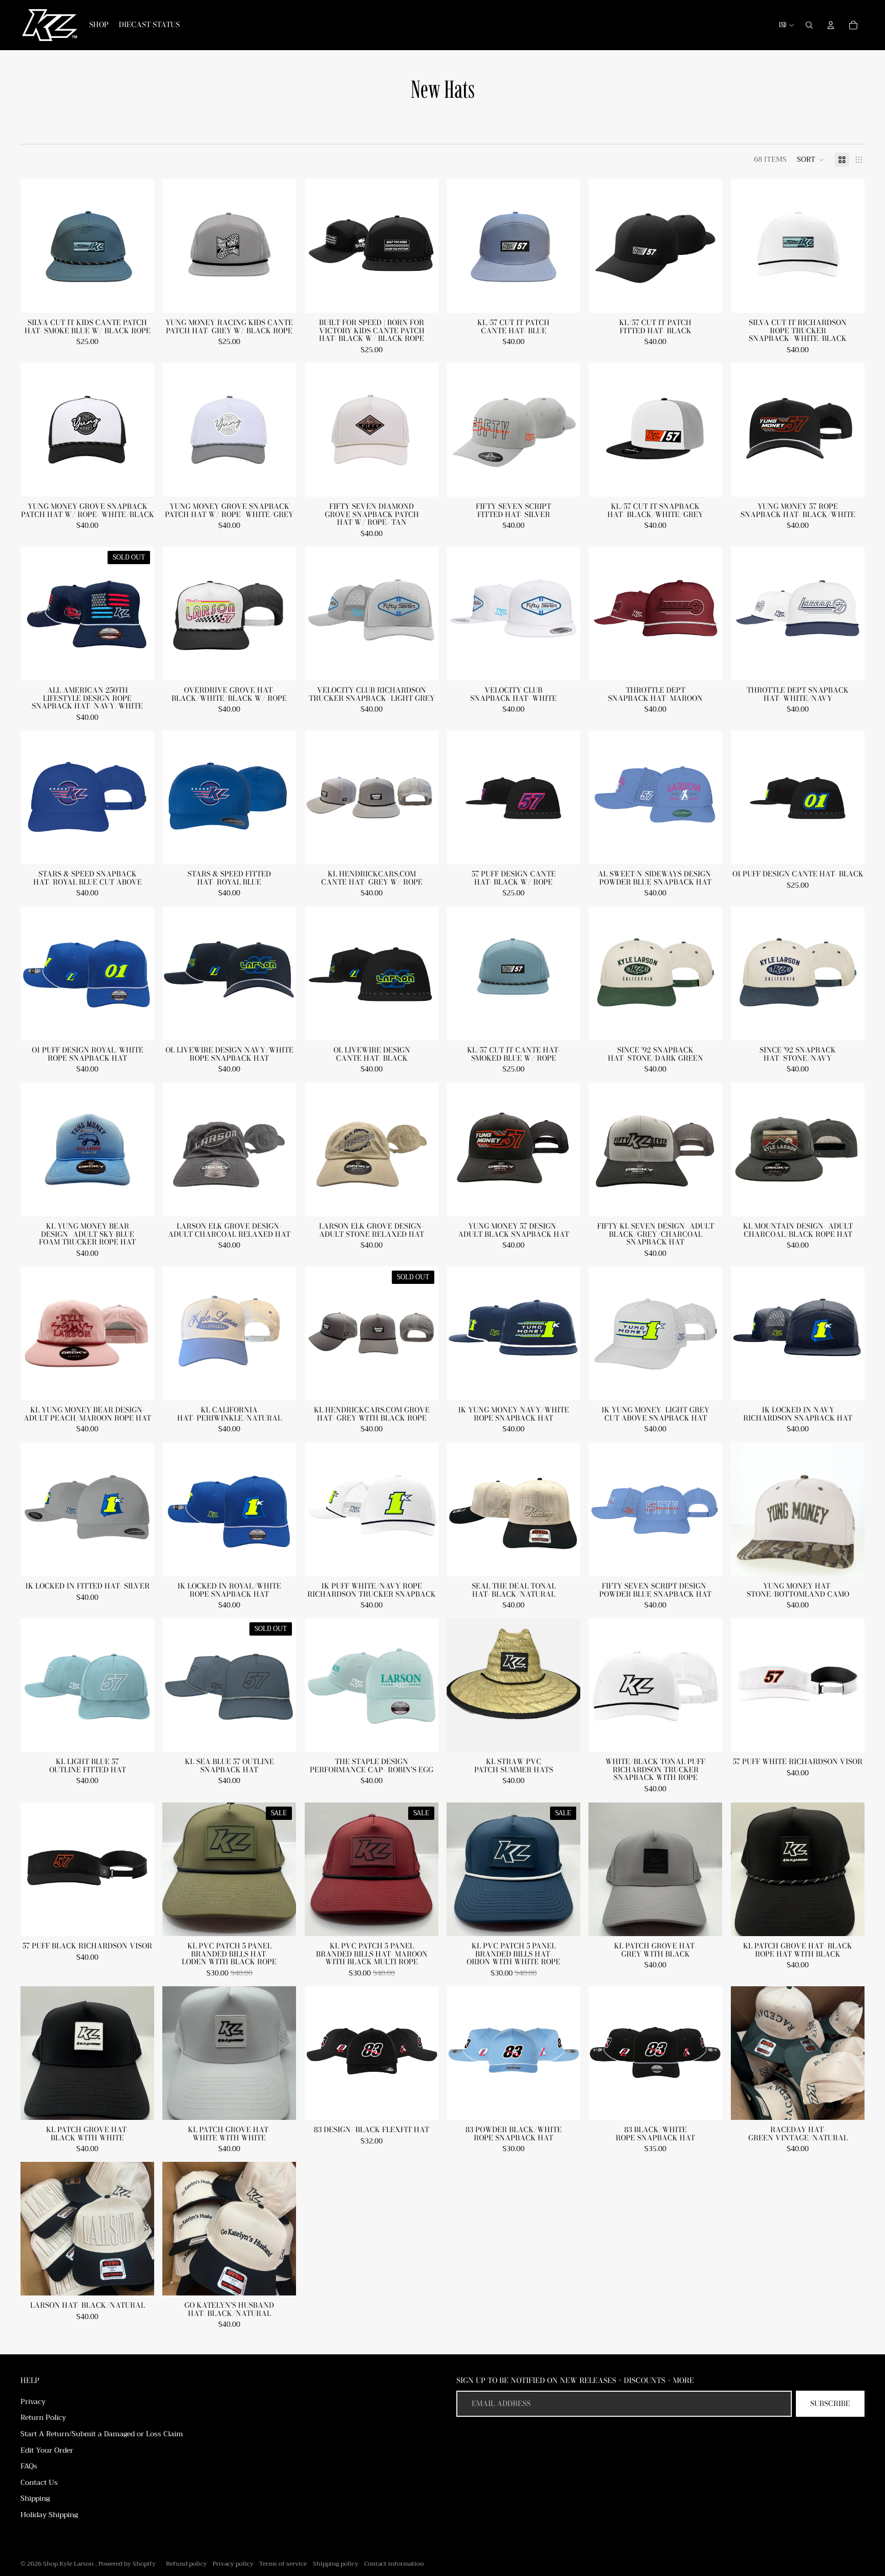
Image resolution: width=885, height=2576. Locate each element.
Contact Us (39, 2482)
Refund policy (186, 2564)
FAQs (29, 2466)
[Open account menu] (831, 25)
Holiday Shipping (49, 2515)
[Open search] (809, 25)
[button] (811, 160)
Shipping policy (336, 2564)
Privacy (33, 2401)
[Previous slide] (462, 1685)
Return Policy (43, 2417)
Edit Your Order (47, 2450)
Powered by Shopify (127, 2564)
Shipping (35, 2498)
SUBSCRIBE (830, 2403)
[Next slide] (565, 1685)
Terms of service (283, 2564)
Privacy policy (233, 2564)
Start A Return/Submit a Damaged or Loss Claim (102, 2434)
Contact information (394, 2564)
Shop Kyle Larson (69, 2564)
